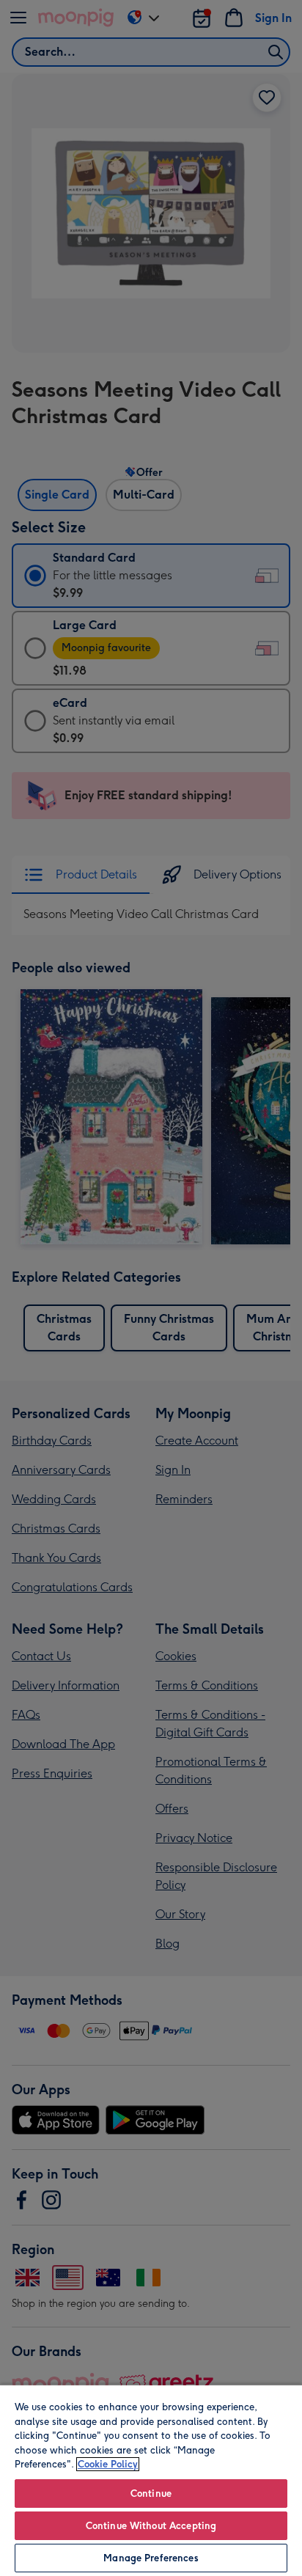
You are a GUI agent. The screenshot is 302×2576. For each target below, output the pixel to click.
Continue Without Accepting (151, 2526)
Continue (151, 2494)
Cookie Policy (108, 2464)
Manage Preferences (151, 2558)
